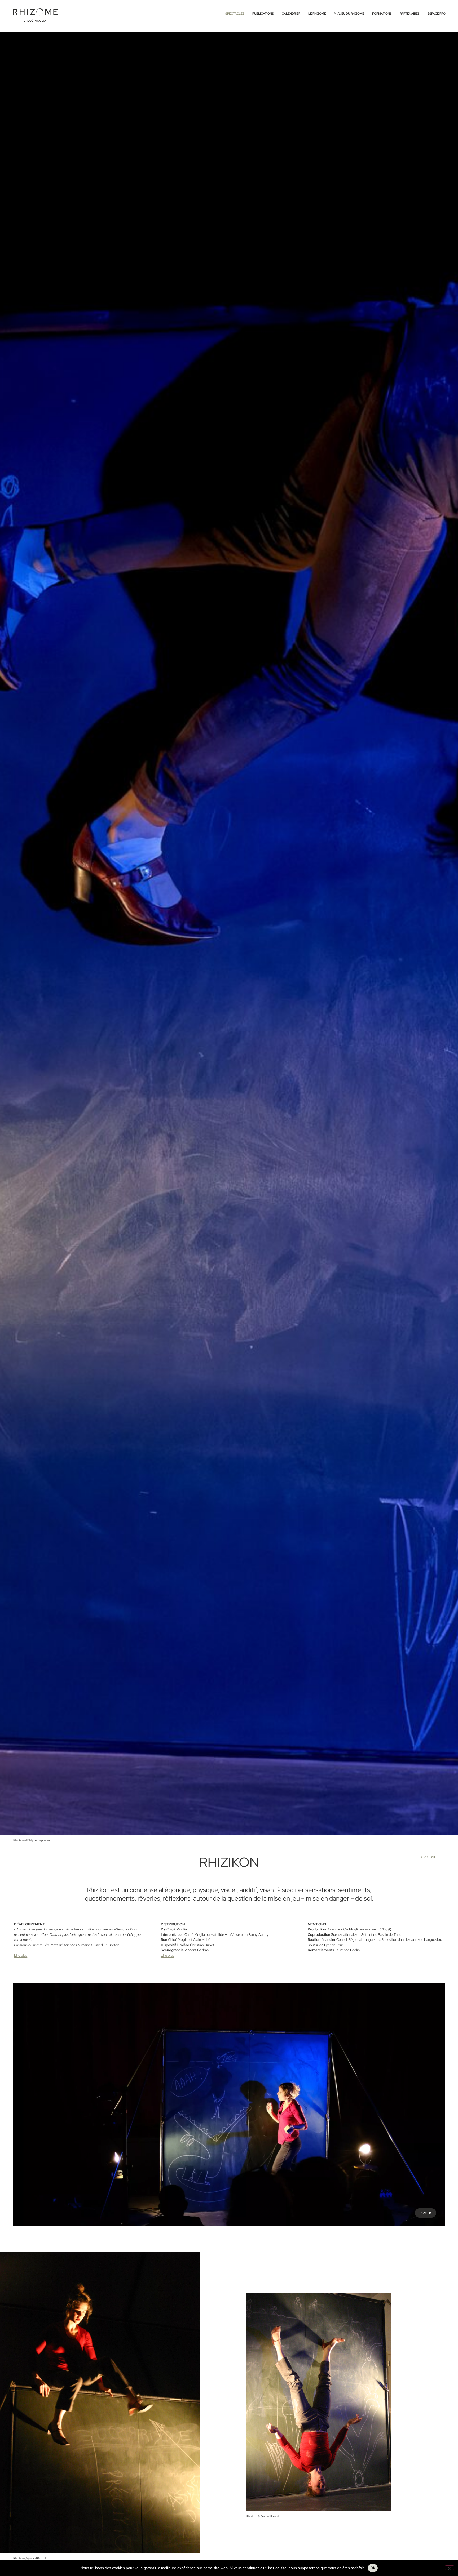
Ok (373, 2568)
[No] (450, 2568)
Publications (263, 14)
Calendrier (291, 14)
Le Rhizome (317, 14)
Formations (382, 14)
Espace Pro (437, 14)
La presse (427, 1857)
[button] (426, 2213)
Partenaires (410, 14)
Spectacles (235, 14)
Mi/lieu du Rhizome (349, 14)
